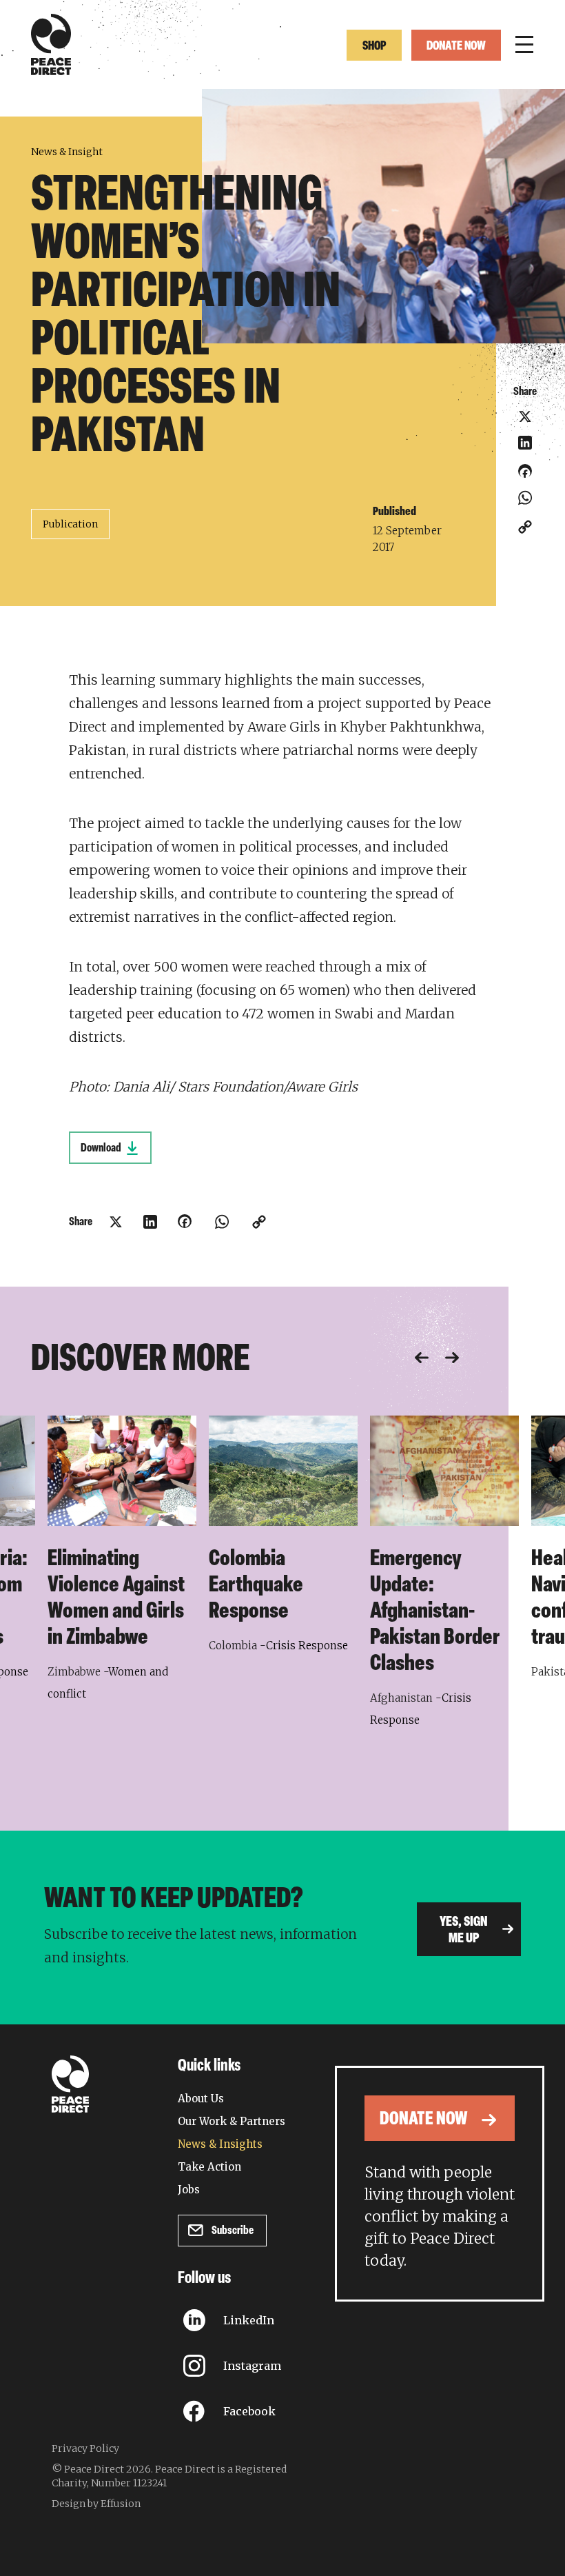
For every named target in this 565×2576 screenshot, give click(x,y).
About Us (201, 2099)
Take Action (209, 2167)
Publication (70, 524)
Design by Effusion (96, 2504)
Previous (422, 1358)
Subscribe (233, 2231)
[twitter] (525, 416)
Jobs (189, 2190)
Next (452, 1358)
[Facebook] (525, 476)
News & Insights (220, 2144)
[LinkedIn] (525, 443)
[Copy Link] (525, 527)
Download (101, 1148)
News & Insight (67, 152)
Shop (374, 47)
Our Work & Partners (232, 2121)
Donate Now (456, 47)
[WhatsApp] (525, 498)
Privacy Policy (85, 2448)
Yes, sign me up (464, 1931)
